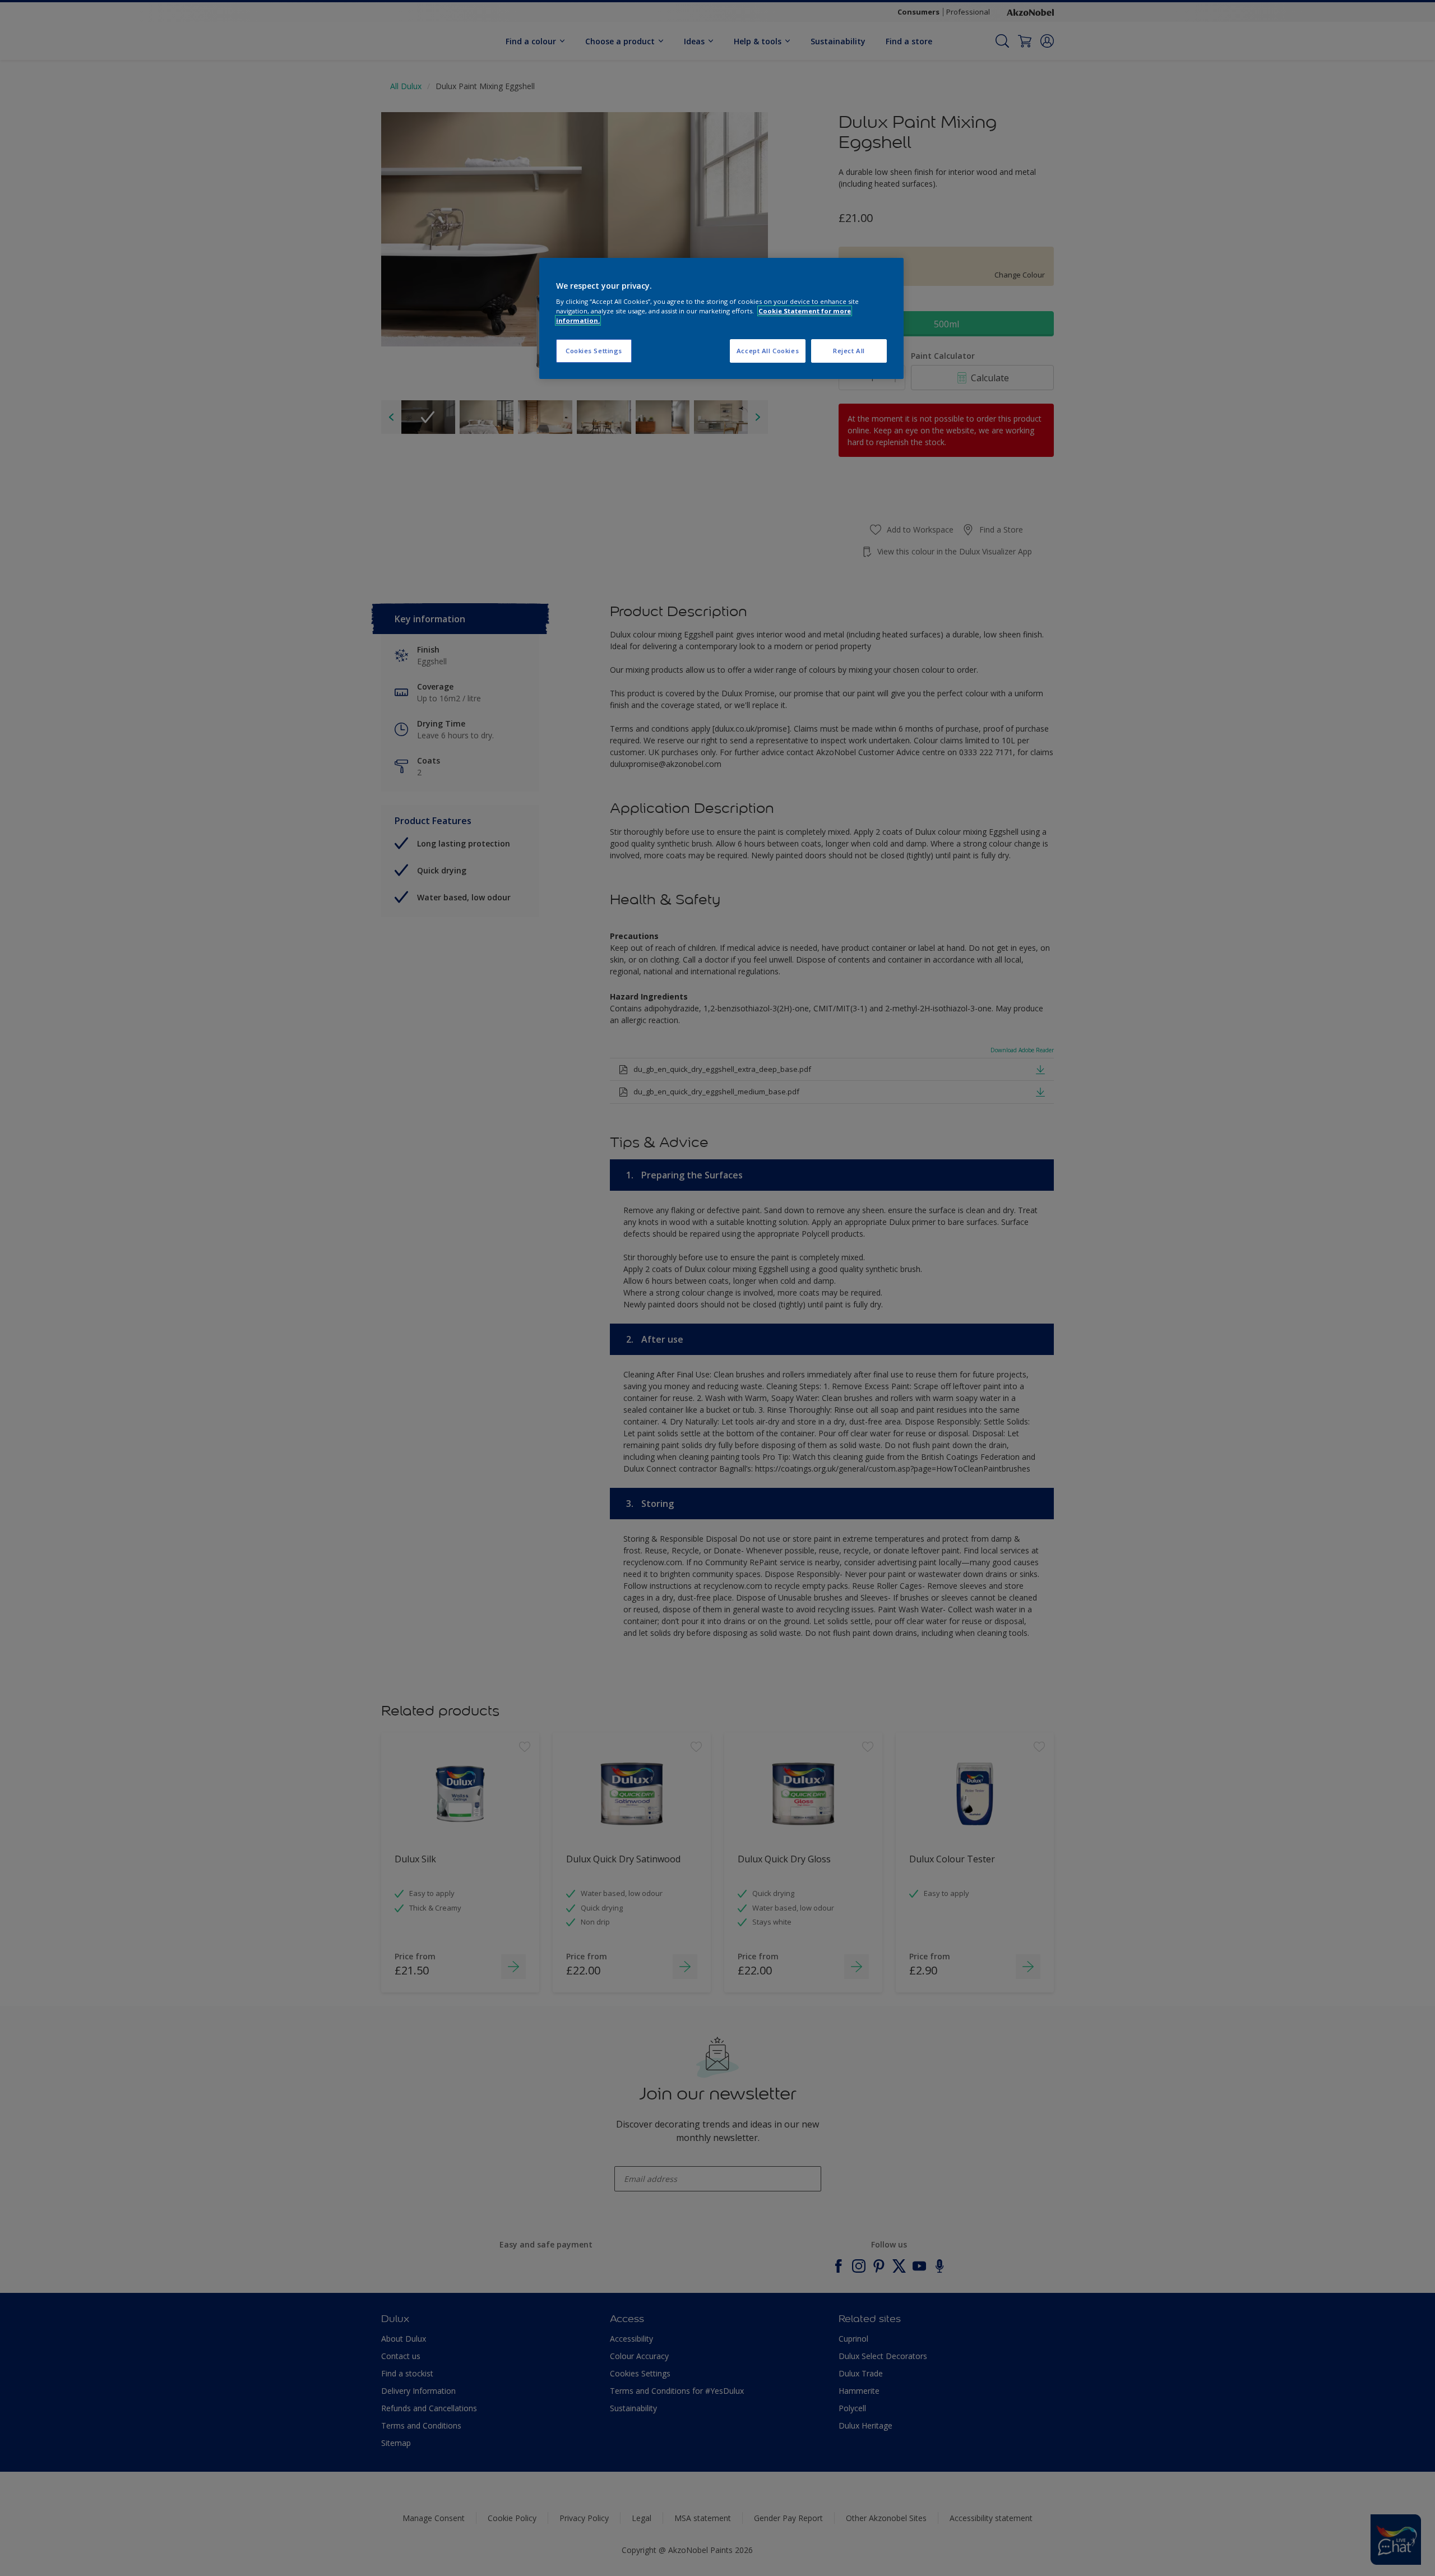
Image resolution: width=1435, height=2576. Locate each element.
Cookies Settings (594, 351)
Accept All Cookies (768, 351)
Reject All (849, 351)
